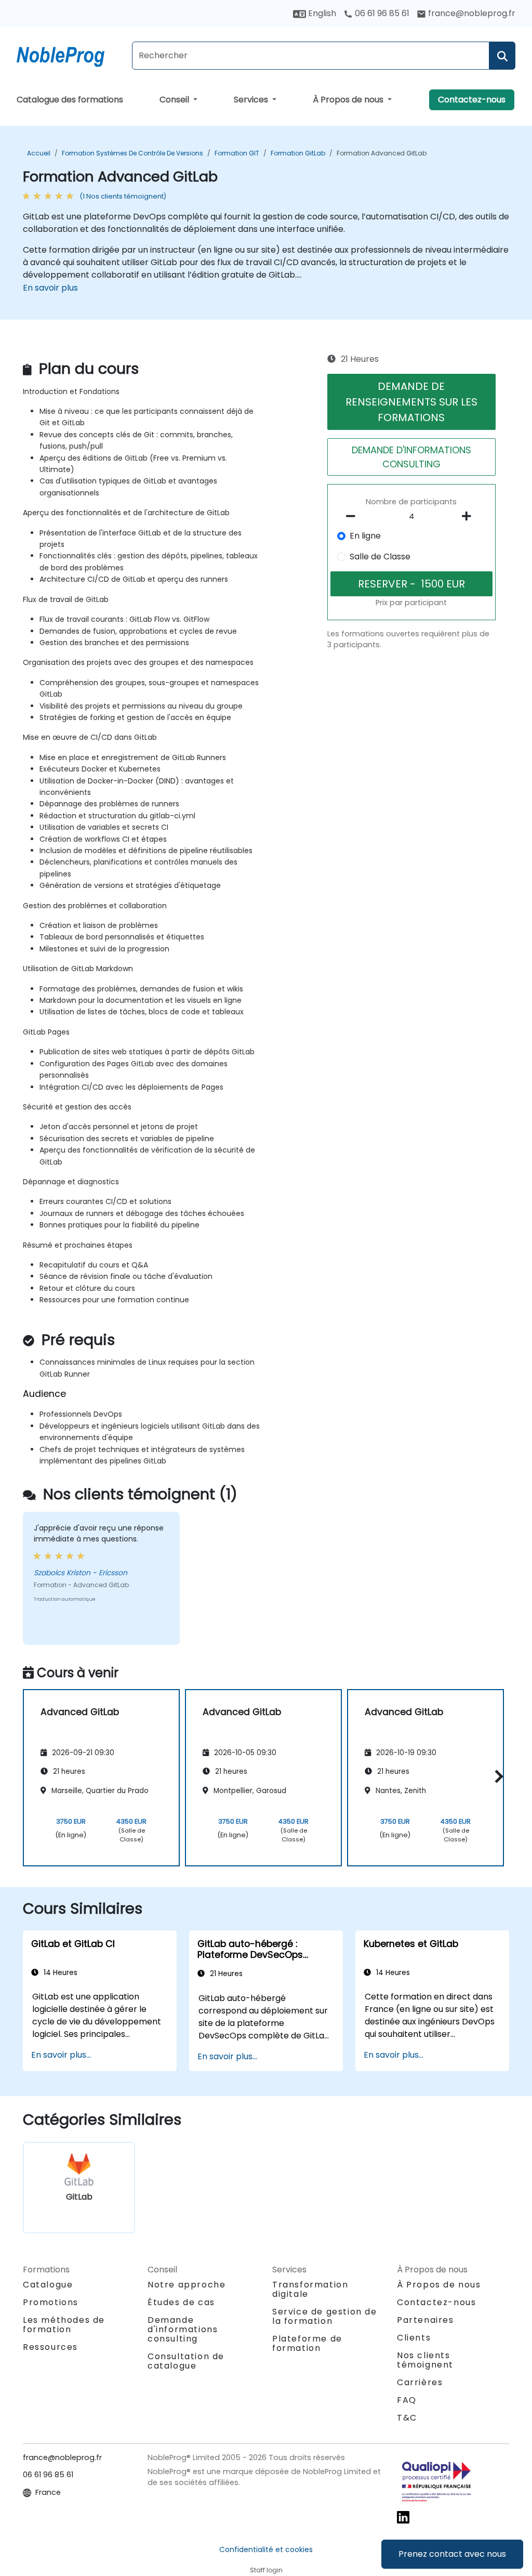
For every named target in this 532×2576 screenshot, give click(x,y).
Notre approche (187, 2285)
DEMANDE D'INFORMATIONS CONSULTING (411, 457)
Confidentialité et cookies (266, 2549)
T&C (407, 2418)
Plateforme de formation (307, 2343)
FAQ (407, 2400)
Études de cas (181, 2302)
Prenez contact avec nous (452, 2554)
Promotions (51, 2302)
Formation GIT (237, 153)
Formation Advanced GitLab (382, 153)
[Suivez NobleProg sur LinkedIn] (403, 2517)
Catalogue (48, 2285)
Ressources (50, 2347)
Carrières (420, 2382)
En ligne (365, 536)
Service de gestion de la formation (325, 2316)
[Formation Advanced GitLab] (70, 55)
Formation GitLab (298, 153)
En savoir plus (50, 288)
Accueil (39, 153)
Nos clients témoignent (425, 2360)
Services (252, 100)
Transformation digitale (310, 2289)
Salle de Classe (380, 557)
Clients (414, 2338)
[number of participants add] (470, 516)
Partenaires (425, 2320)
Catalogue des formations (70, 100)
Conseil (175, 100)
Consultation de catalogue (186, 2361)
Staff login (266, 2570)
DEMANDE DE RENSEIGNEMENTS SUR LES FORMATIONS (411, 402)
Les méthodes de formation (64, 2325)
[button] (496, 1776)
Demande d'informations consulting (183, 2330)
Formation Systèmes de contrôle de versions (132, 153)
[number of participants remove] (353, 516)
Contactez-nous (472, 100)
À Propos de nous (349, 100)
